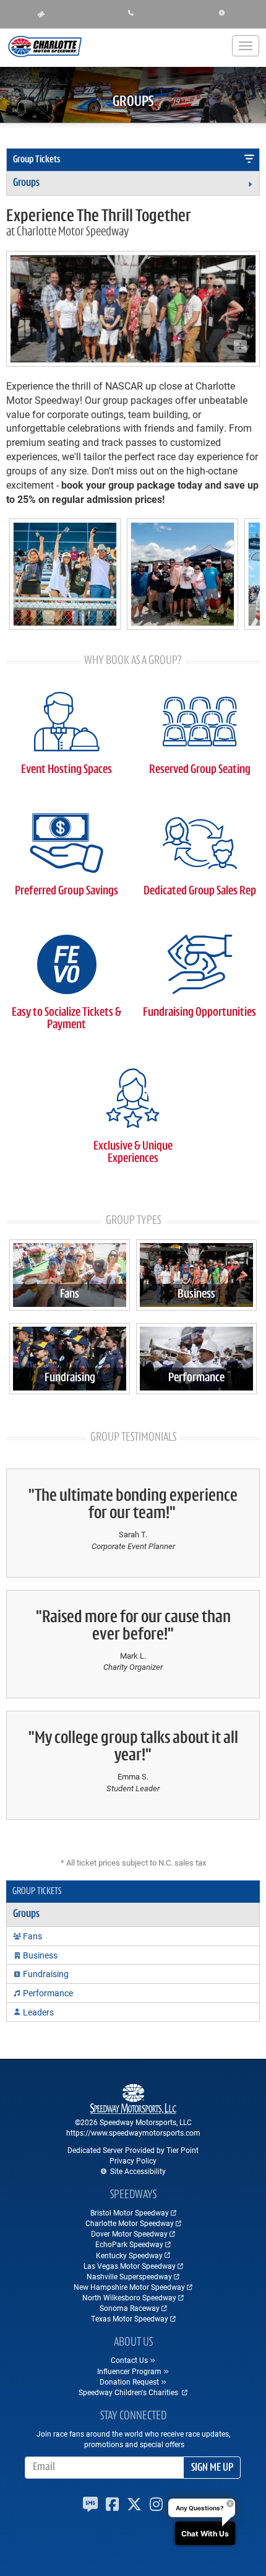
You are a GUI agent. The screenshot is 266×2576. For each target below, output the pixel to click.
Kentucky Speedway (129, 2255)
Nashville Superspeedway (129, 2276)
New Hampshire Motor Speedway (129, 2287)
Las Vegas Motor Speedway (130, 2266)
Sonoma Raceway (130, 2308)
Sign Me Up (212, 2468)
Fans (70, 1295)
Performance (196, 1378)
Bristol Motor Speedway (130, 2212)
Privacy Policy (133, 2160)
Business (196, 1295)
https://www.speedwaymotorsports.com (133, 2133)
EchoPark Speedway (129, 2244)
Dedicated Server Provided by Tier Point (133, 2150)
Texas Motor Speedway (130, 2318)
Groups (26, 183)
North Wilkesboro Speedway (129, 2297)
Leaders (38, 2012)
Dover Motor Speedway (129, 2233)
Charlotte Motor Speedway (130, 2223)
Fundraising (70, 1378)
